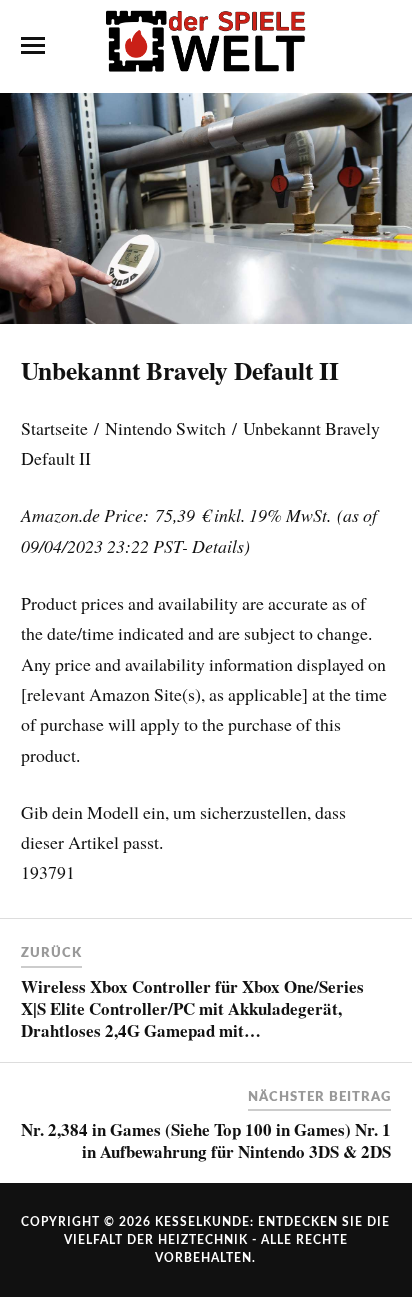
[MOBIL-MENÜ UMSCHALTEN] (33, 46)
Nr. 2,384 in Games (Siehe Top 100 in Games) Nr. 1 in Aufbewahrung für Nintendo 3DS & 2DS (206, 1140)
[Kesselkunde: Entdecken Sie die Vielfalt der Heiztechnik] (206, 45)
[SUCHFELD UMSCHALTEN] (379, 46)
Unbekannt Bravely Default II (180, 370)
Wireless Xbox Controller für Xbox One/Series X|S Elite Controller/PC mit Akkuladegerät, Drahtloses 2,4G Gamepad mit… (192, 1008)
